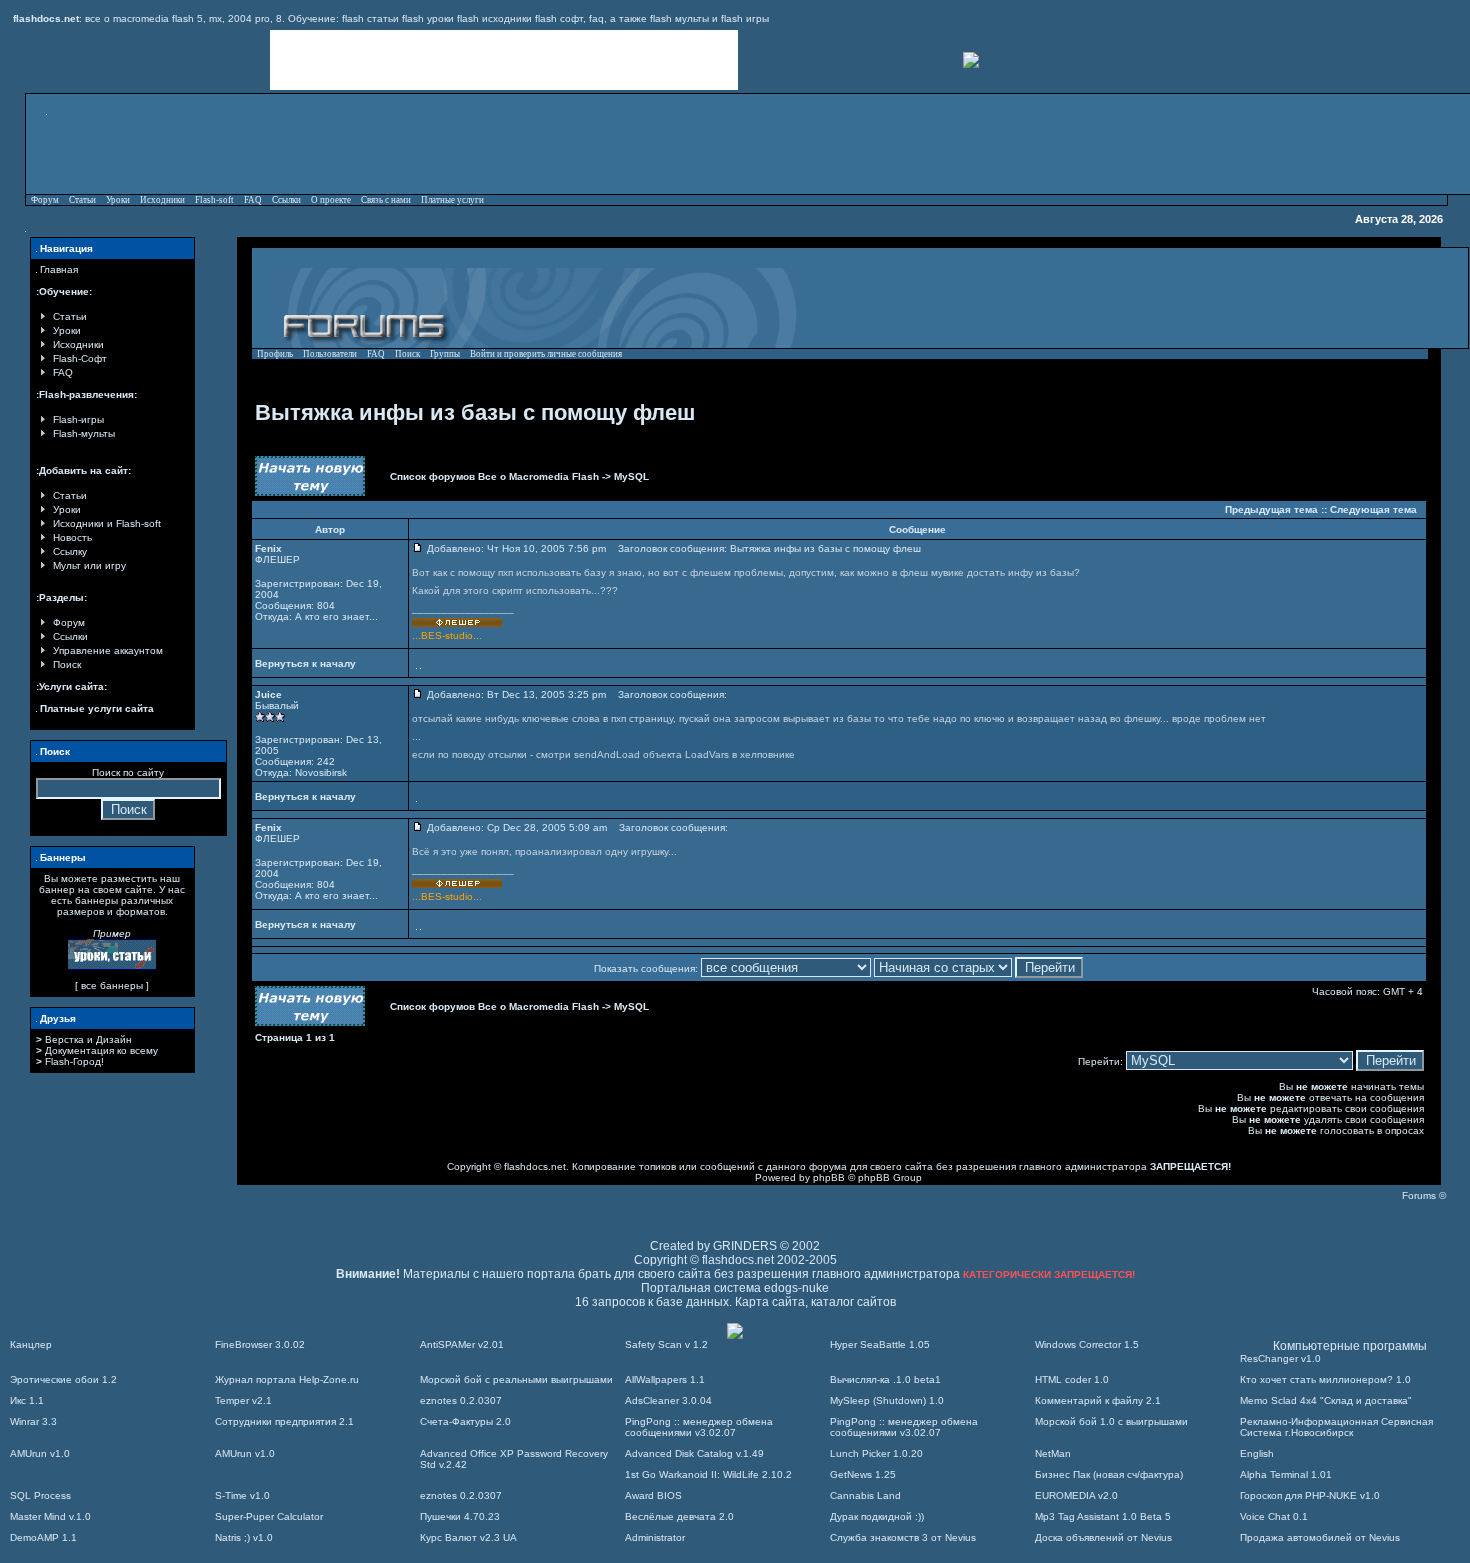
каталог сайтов (853, 1302)
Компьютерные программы (1350, 1346)
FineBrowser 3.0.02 (260, 1344)
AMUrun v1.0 (40, 1453)
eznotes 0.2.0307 (461, 1400)
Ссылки (286, 200)
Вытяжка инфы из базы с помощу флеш (475, 412)
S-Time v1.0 (242, 1495)
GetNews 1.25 (863, 1474)
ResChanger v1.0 (1280, 1358)
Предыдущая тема (1271, 509)
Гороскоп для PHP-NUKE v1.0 (1310, 1495)
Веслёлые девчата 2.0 (679, 1516)
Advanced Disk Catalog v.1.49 (694, 1453)
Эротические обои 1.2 (63, 1379)
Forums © (1424, 1195)
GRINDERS (745, 1246)
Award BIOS (653, 1495)
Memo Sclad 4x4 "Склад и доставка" (1326, 1400)
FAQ (253, 200)
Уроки (118, 200)
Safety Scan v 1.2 (666, 1344)
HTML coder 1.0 (1072, 1379)
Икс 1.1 (27, 1400)
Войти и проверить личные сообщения (546, 354)
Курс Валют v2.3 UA (468, 1537)
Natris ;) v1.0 (244, 1537)
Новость (72, 537)
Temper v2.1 (243, 1400)
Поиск (67, 664)
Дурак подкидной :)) (877, 1516)
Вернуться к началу (305, 663)
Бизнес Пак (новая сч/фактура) (1109, 1474)
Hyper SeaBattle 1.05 (880, 1344)
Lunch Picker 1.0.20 (876, 1453)
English (1257, 1453)
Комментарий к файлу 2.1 (1098, 1400)
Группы (445, 354)
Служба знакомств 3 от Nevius (903, 1537)
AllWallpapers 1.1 (665, 1379)
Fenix (268, 548)
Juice (268, 694)
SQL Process (40, 1495)
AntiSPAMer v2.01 (462, 1344)
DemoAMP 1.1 (43, 1537)
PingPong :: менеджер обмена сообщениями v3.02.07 (699, 1427)
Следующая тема (1373, 509)
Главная (59, 269)
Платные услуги (452, 200)
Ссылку (70, 551)
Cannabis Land (865, 1495)
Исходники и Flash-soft (107, 523)
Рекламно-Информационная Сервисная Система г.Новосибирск (1336, 1427)
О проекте (331, 200)
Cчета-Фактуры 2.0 (465, 1421)
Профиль (275, 354)
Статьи (82, 200)
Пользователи (330, 354)
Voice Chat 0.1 (1274, 1516)
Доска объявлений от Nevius (1103, 1537)
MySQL (631, 476)
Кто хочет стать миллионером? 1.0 (1325, 1379)
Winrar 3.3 (33, 1421)
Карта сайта (770, 1302)
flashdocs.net (535, 1166)
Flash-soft (214, 200)
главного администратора (1083, 1166)
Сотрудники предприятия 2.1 (284, 1421)
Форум (45, 200)
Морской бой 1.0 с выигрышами (1111, 1421)
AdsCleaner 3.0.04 (668, 1400)
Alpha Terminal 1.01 (1286, 1474)
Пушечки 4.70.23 (460, 1516)
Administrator (655, 1537)
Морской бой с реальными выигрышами (516, 1379)
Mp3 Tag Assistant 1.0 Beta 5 (1103, 1516)
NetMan (1053, 1453)
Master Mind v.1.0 (50, 1516)
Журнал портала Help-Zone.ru (287, 1379)
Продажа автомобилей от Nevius (1320, 1537)
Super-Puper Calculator (269, 1516)
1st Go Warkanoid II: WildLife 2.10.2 (708, 1474)
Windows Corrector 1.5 (1087, 1344)
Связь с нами (386, 200)
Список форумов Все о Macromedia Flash (494, 476)
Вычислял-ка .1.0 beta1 (885, 1379)
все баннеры (112, 985)
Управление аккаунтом (108, 650)
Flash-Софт (80, 358)
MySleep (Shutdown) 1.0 (887, 1400)
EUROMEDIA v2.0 (1076, 1495)
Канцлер (31, 1344)
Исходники (162, 200)
